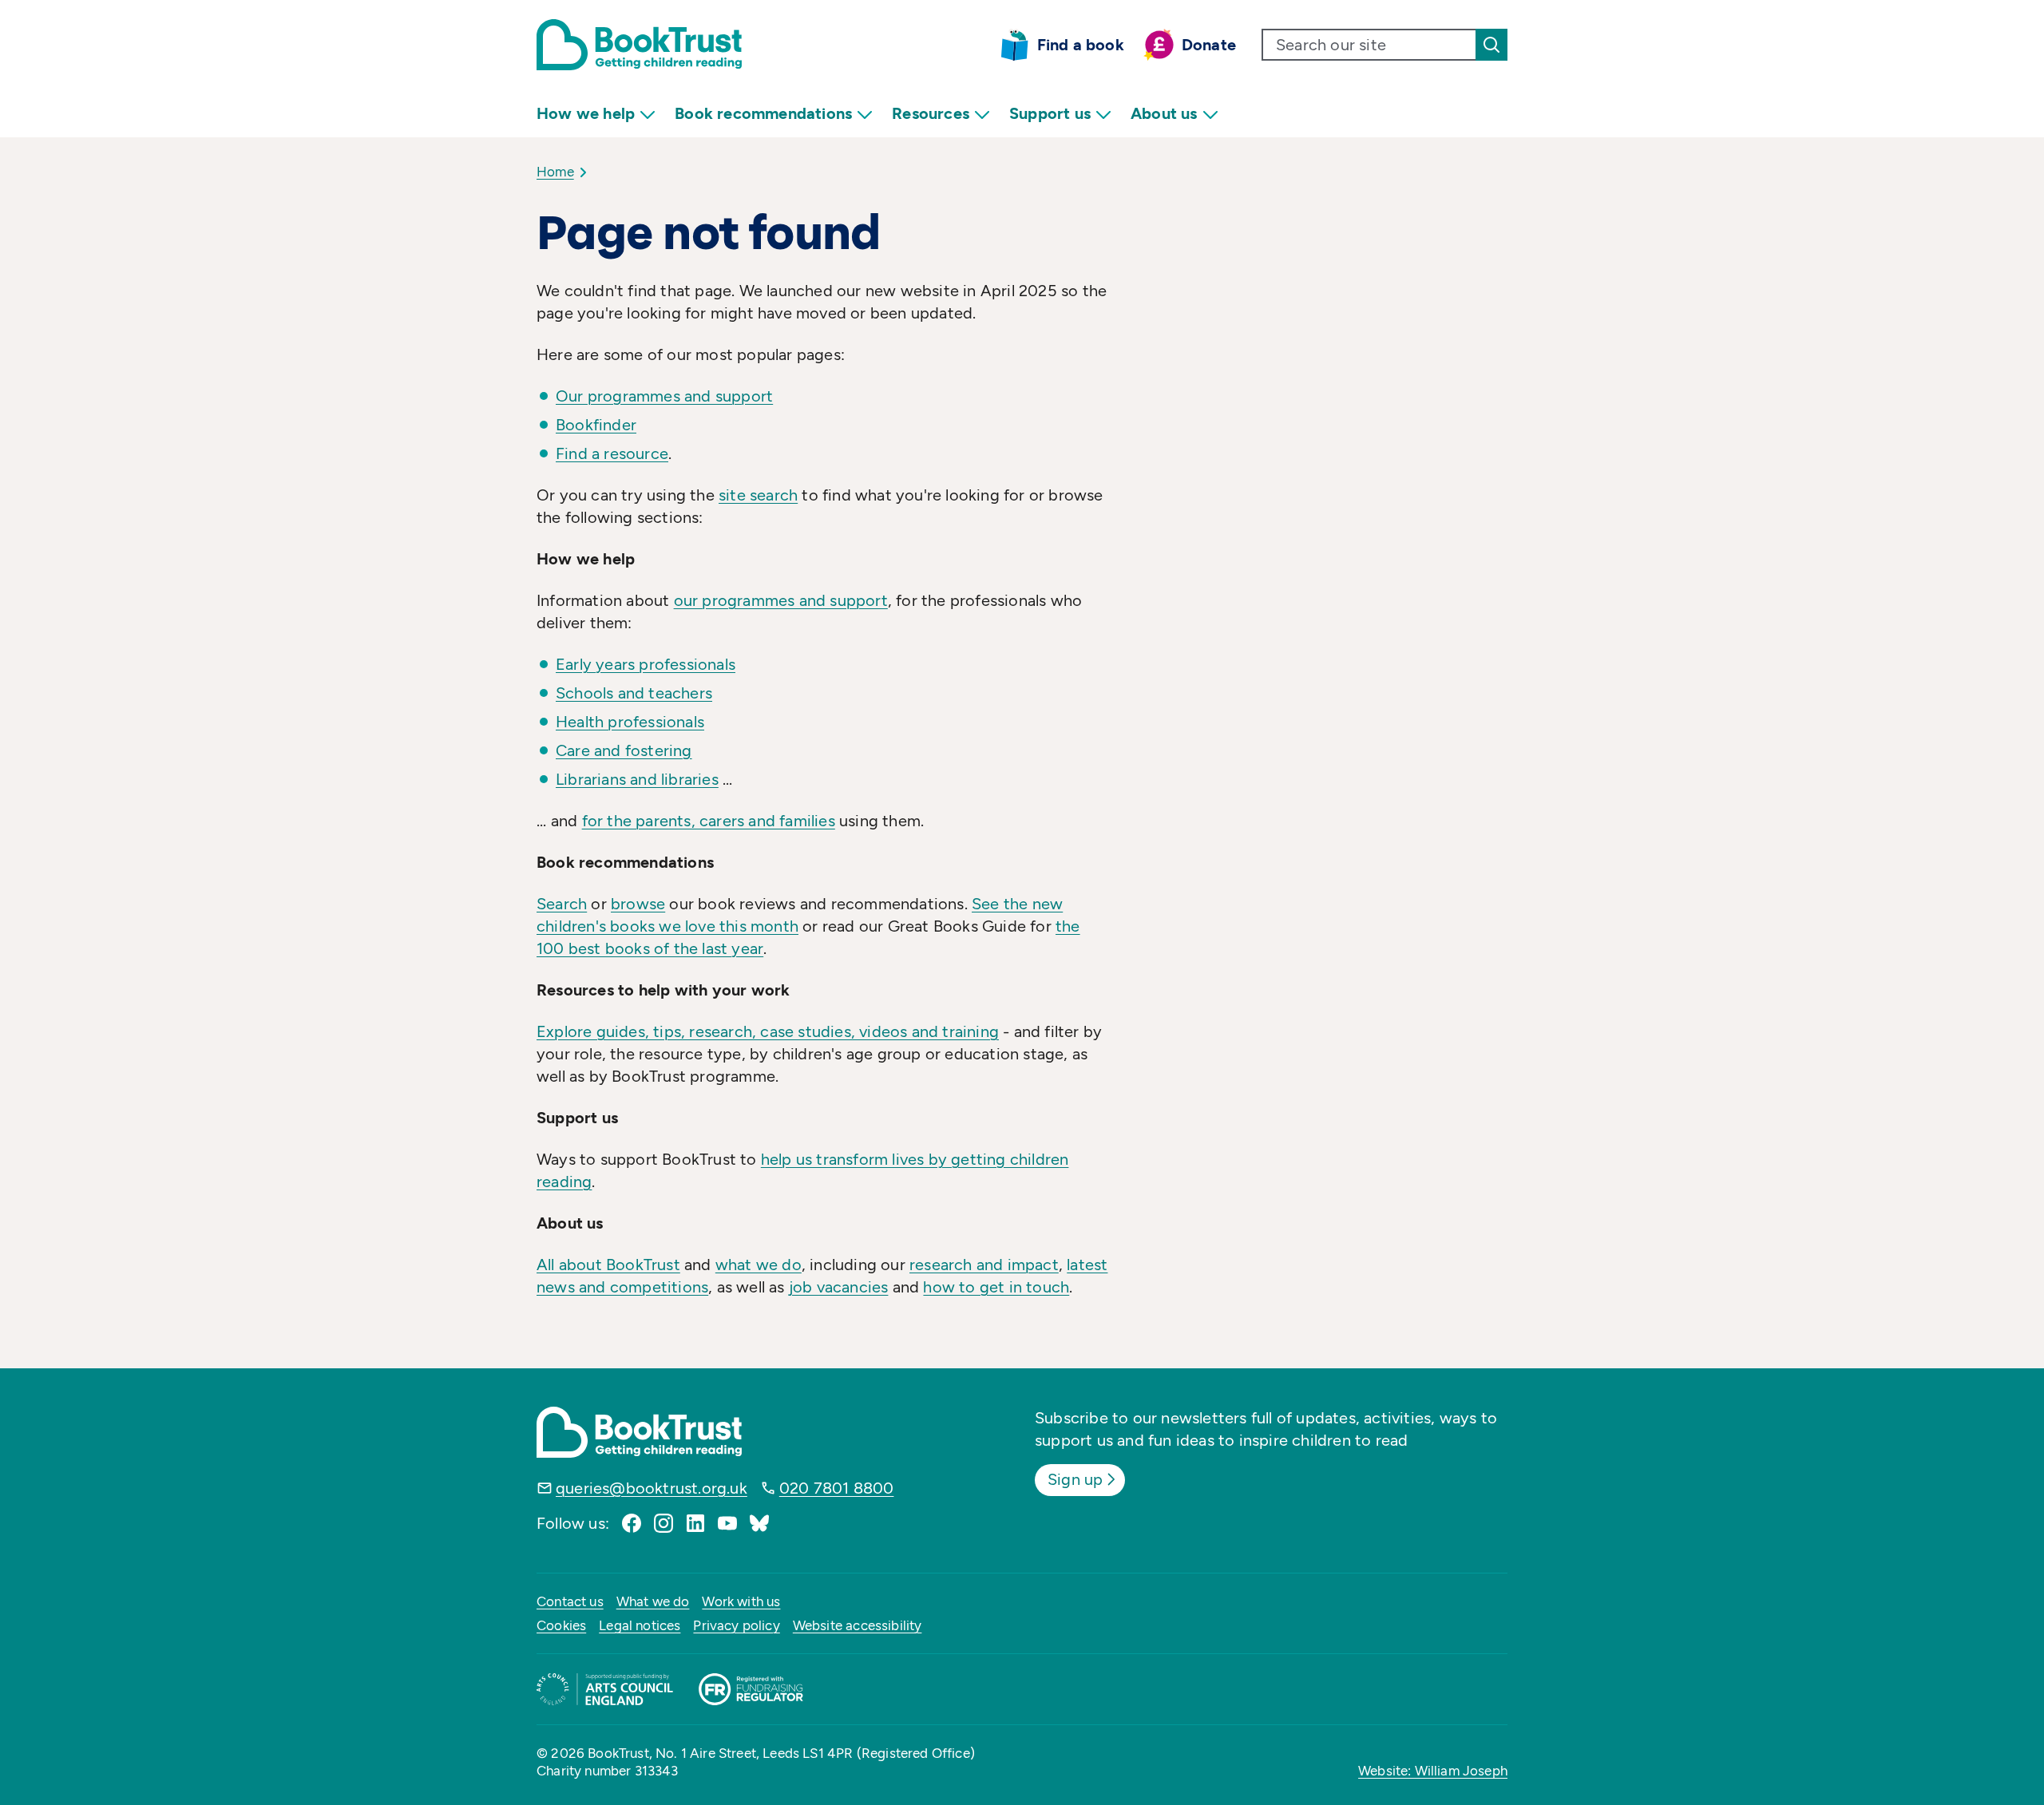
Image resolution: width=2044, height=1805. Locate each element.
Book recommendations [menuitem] (763, 113)
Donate (1209, 45)
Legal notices (640, 1625)
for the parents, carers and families (709, 821)
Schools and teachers (634, 693)
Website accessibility (858, 1625)
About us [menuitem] (1164, 113)
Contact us (570, 1601)
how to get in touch (996, 1287)
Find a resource (612, 453)
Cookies (561, 1625)
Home (555, 172)
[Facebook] (632, 1523)
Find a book (1081, 45)
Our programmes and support (664, 396)
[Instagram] (664, 1523)
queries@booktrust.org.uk (652, 1488)
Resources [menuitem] (931, 113)
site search (758, 495)
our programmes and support (781, 600)
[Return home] (639, 45)
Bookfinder (596, 425)
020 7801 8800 (837, 1488)
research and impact (984, 1265)
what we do (759, 1265)
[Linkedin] (695, 1523)
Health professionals (630, 722)
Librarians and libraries (637, 779)
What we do (653, 1601)
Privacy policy (736, 1625)
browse (638, 904)
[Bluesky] (759, 1523)
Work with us (741, 1601)
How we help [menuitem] (586, 113)
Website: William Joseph (1433, 1771)
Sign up (1075, 1479)
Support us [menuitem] (1050, 113)
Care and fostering (624, 750)
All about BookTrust (608, 1265)
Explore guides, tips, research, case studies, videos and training (768, 1031)
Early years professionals (646, 664)
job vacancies (839, 1287)
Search (562, 904)
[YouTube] (727, 1523)
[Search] (1491, 45)
